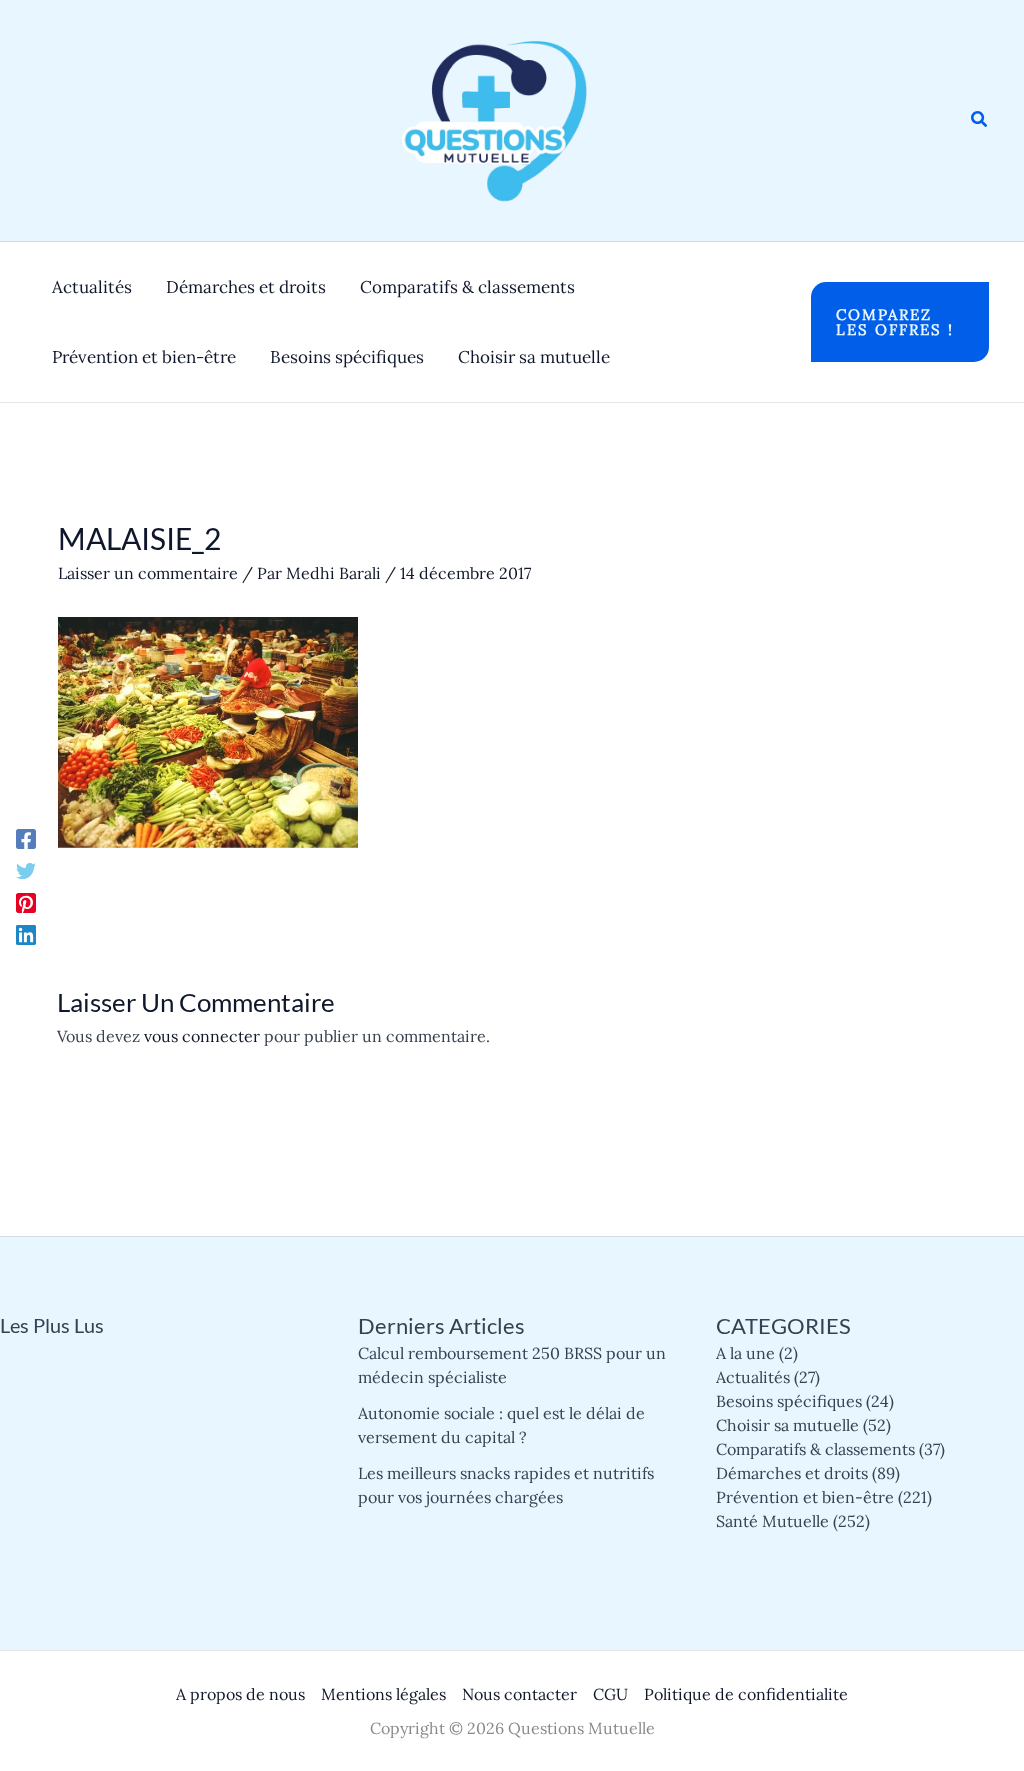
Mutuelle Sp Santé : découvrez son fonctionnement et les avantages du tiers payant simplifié (140, 1514)
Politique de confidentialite (746, 1694)
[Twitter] (26, 870)
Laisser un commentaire (148, 573)
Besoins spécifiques (789, 1401)
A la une (745, 1353)
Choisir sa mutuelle (787, 1425)
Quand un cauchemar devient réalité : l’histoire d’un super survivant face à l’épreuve (137, 1418)
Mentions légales (383, 1694)
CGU (610, 1694)
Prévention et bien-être (805, 1497)
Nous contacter (519, 1694)
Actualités (753, 1377)
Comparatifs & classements (815, 1449)
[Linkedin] (26, 934)
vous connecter (202, 1036)
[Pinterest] (26, 902)
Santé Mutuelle (772, 1521)
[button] (980, 120)
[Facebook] (26, 838)
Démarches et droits (792, 1473)
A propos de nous (240, 1694)
